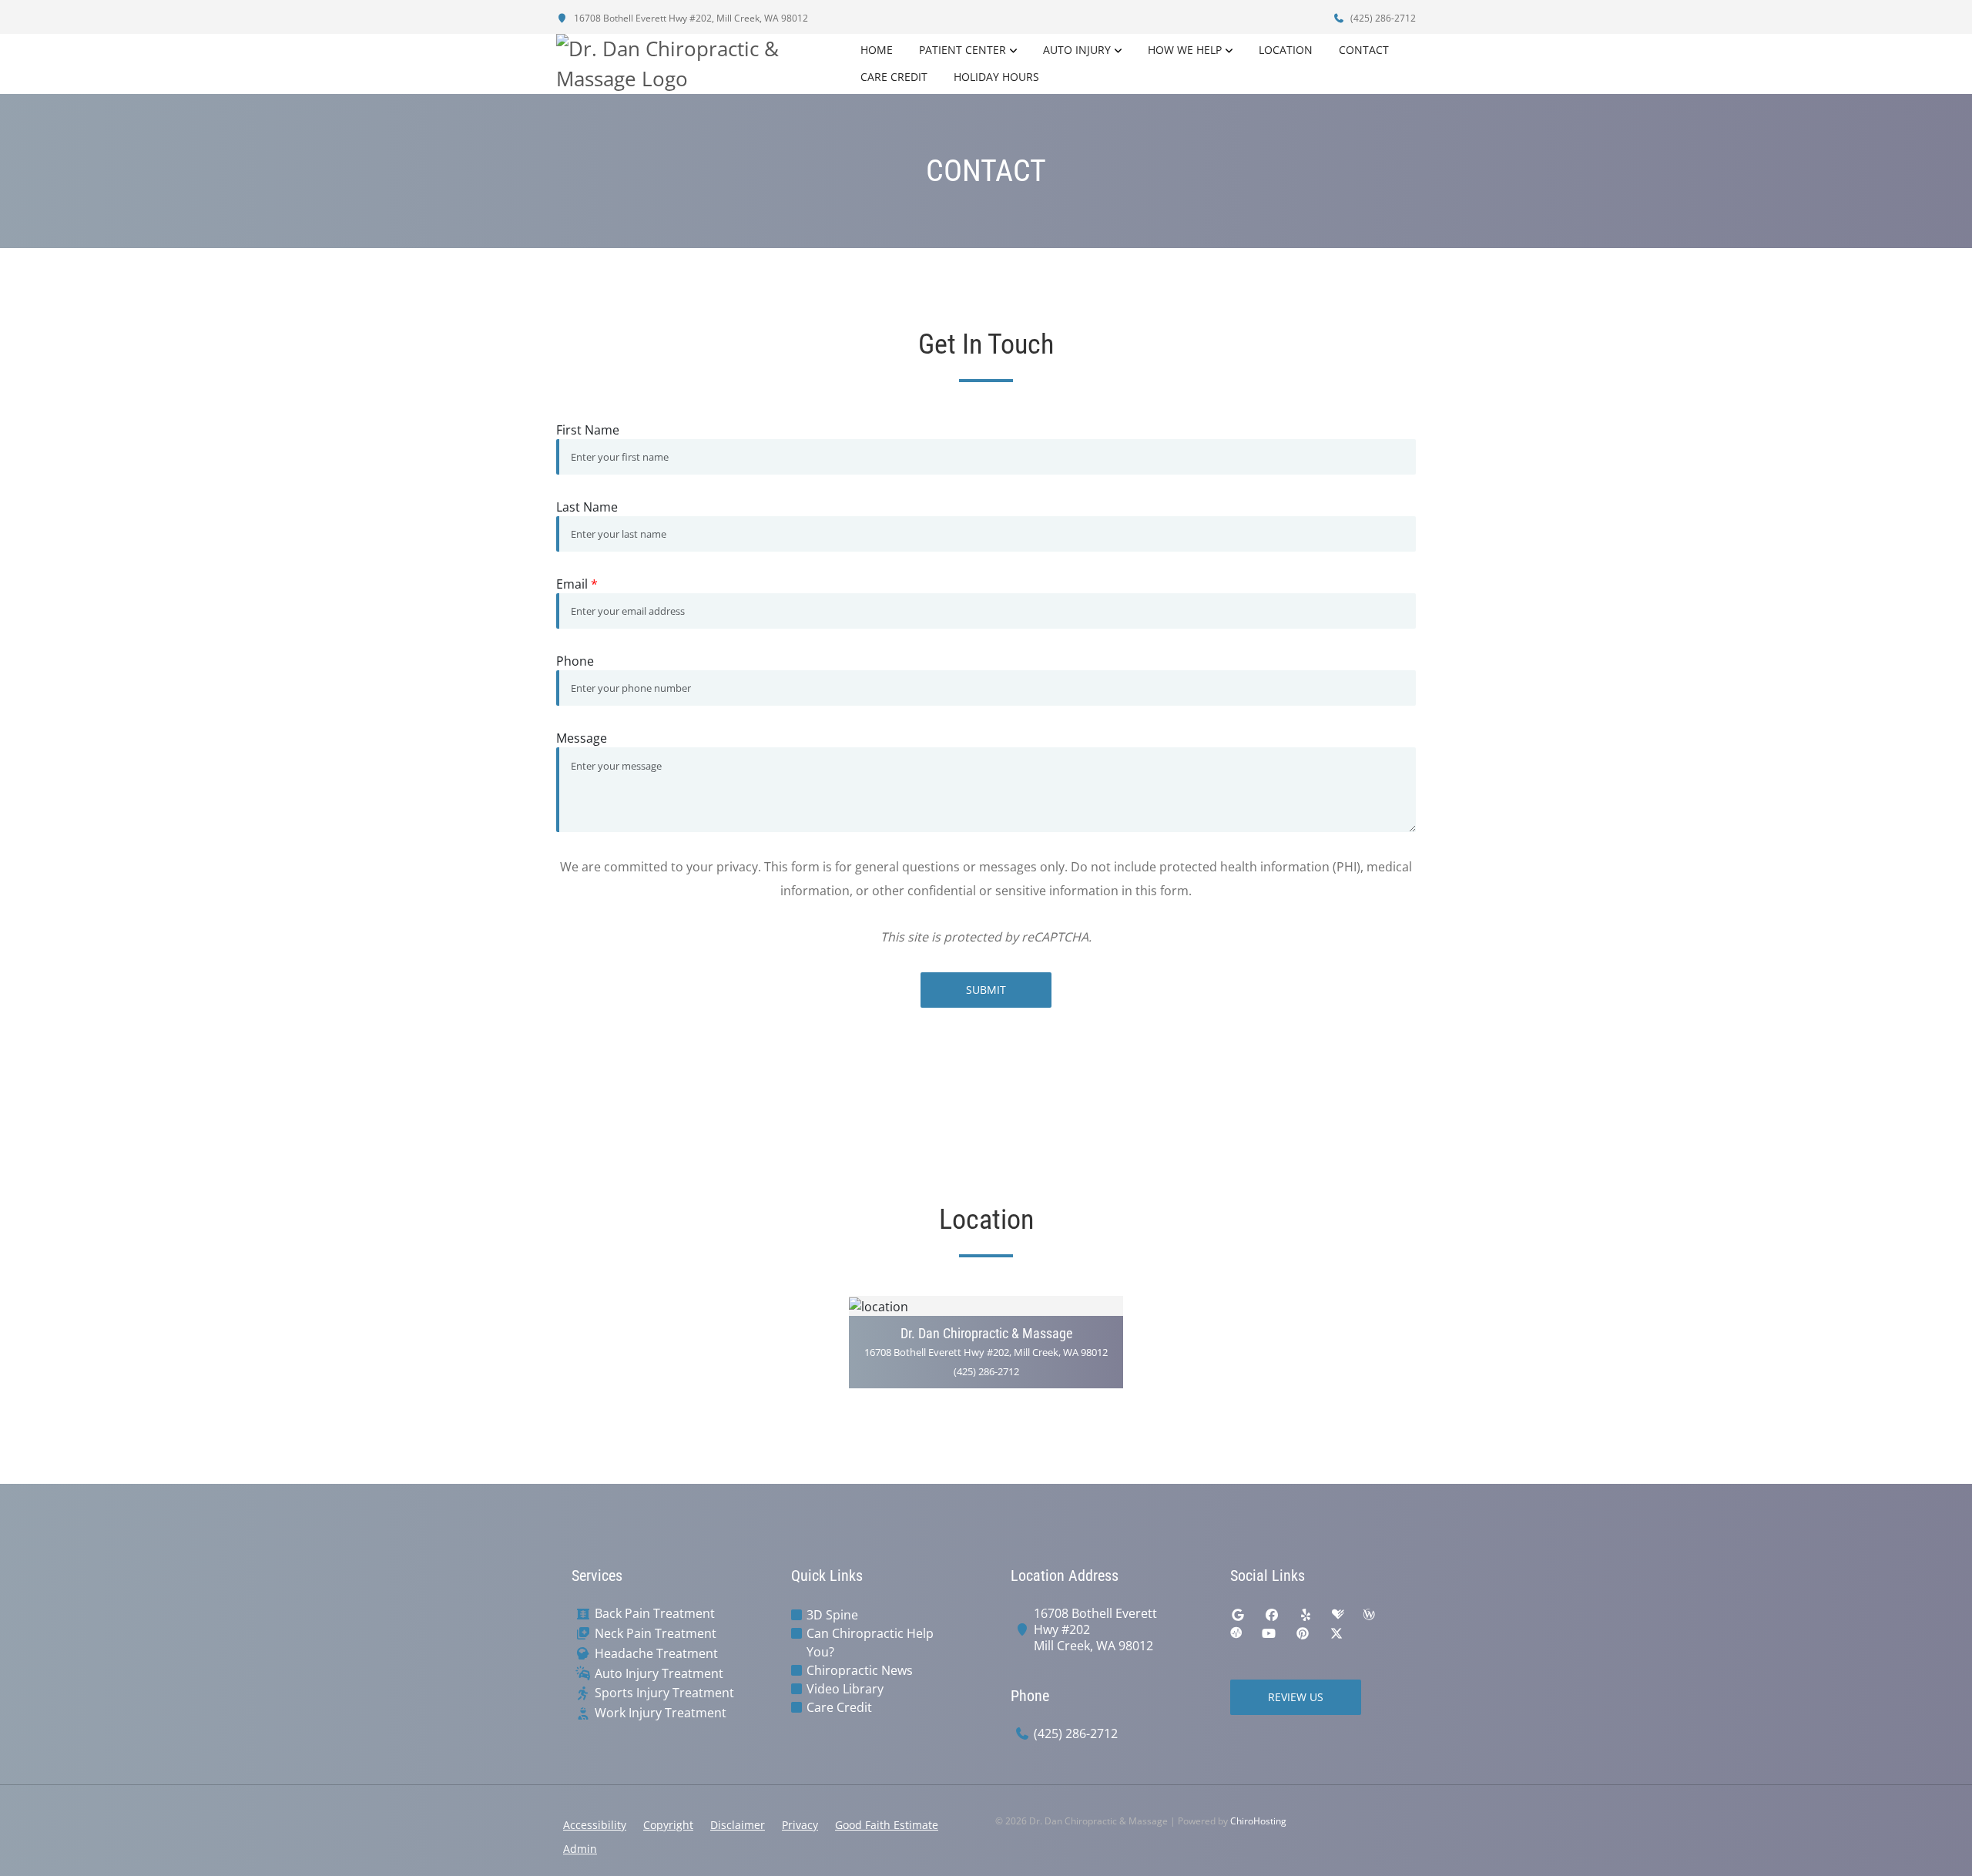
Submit (986, 990)
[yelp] (1306, 1615)
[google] (1238, 1615)
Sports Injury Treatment (664, 1693)
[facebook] (1272, 1615)
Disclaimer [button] (738, 1825)
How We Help (1185, 50)
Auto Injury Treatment (659, 1674)
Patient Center (963, 50)
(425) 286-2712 (1382, 18)
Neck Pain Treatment (656, 1634)
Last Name (587, 507)
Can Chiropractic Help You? (870, 1643)
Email (577, 584)
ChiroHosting (1258, 1821)
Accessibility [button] (595, 1825)
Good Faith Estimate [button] (887, 1825)
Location (1286, 50)
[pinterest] (1303, 1633)
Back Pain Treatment (655, 1614)
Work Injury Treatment (661, 1713)
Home (877, 50)
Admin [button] (580, 1849)
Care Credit (894, 77)
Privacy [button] (800, 1825)
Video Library (845, 1689)
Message (582, 738)
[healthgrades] (1338, 1615)
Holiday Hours (996, 77)
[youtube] (1269, 1633)
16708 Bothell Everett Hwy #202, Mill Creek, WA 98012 (690, 18)
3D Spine (832, 1615)
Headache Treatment (656, 1654)
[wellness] (1369, 1615)
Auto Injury (1077, 50)
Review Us (1296, 1697)
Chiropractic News (860, 1670)
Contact (1364, 50)
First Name (588, 430)
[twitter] (1336, 1633)
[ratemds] (1236, 1633)
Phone (575, 661)
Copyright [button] (668, 1825)
